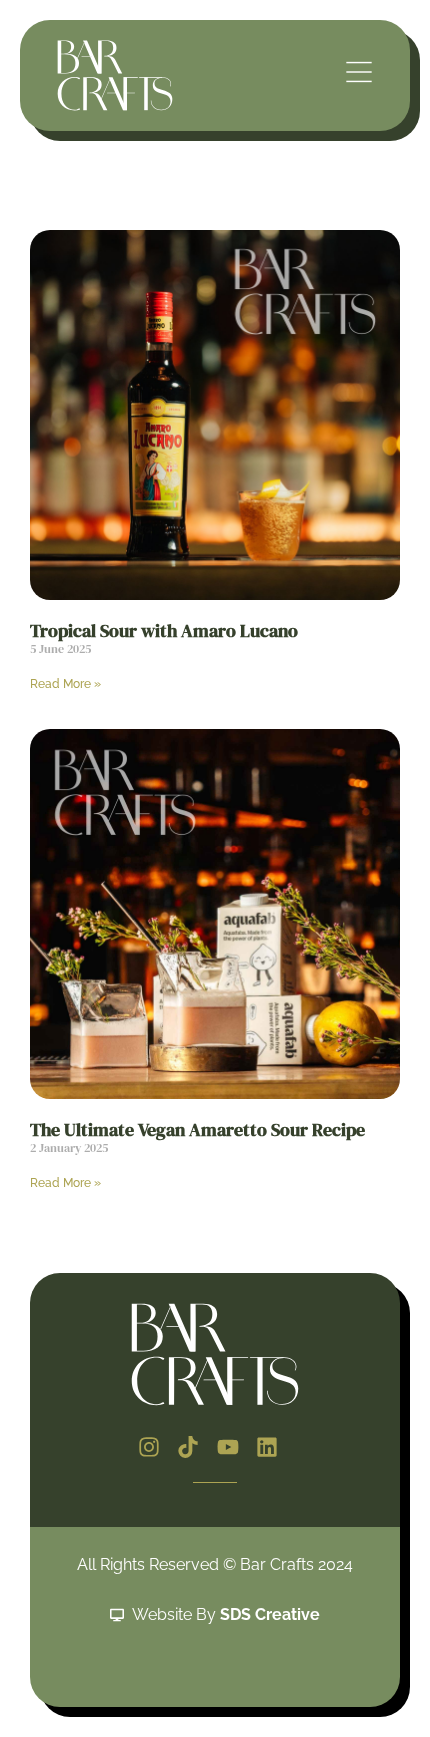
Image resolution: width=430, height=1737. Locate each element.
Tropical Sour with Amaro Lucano (164, 630)
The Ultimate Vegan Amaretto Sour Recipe (197, 1129)
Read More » (65, 684)
